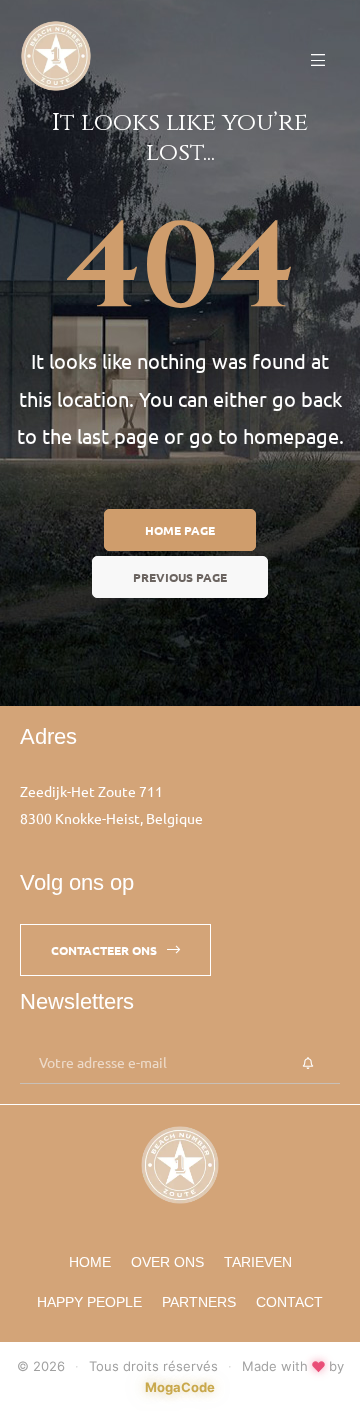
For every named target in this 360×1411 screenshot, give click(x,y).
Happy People (89, 1302)
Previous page (180, 577)
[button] (115, 950)
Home (90, 1262)
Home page (180, 530)
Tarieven (258, 1262)
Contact (289, 1302)
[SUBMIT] (308, 1064)
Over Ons (167, 1262)
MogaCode (180, 1387)
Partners (199, 1302)
